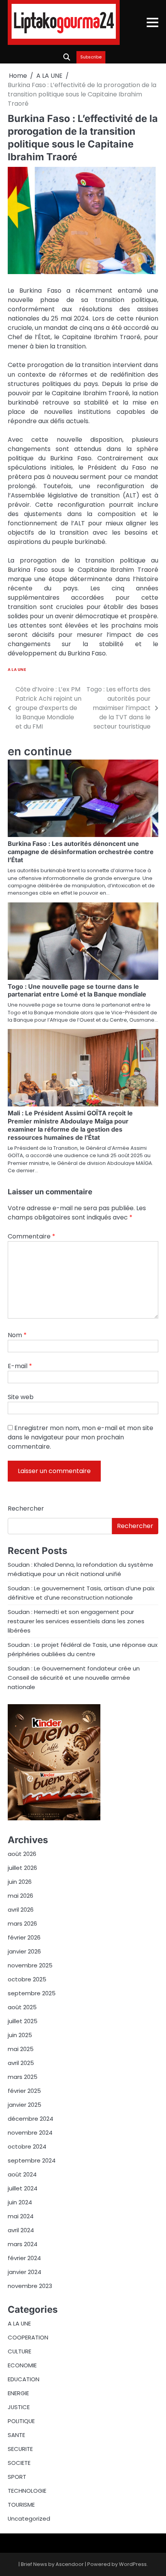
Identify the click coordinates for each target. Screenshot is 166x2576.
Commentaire (31, 1236)
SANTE (16, 2435)
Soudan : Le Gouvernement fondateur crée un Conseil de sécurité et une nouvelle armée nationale (74, 1678)
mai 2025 (21, 2049)
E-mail (20, 1366)
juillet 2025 (23, 2021)
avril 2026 (21, 1910)
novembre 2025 (30, 1965)
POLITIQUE (21, 2421)
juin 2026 (20, 1882)
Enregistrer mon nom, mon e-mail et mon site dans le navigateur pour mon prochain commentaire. (80, 1437)
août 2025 (22, 2007)
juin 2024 (20, 2202)
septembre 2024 (32, 2160)
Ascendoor (70, 2564)
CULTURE (19, 2351)
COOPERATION (28, 2337)
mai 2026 (20, 1896)
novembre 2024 (30, 2133)
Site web (21, 1397)
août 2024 (22, 2174)
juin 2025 (20, 2035)
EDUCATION (24, 2379)
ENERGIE (18, 2393)
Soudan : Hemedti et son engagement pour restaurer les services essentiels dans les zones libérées (76, 1621)
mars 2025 (23, 2077)
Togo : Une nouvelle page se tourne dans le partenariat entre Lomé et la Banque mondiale (77, 990)
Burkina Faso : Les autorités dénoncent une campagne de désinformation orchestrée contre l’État (81, 852)
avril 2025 (21, 2063)
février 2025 (24, 2091)
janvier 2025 (25, 2105)
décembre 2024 (30, 2119)
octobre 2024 (27, 2146)
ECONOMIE (22, 2365)
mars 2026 (22, 1923)
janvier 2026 (24, 1951)
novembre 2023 (30, 2286)
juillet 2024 (23, 2188)
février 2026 (24, 1937)
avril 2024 (21, 2230)
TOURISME (21, 2505)
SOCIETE (19, 2463)
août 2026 (22, 1854)
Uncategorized (29, 2519)
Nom (17, 1335)
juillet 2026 (22, 1868)
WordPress (133, 2564)
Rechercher (26, 1508)
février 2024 (24, 2258)
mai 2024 (21, 2216)
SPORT (17, 2477)
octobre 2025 (27, 1979)
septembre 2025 (32, 1993)
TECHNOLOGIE (27, 2491)
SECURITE (20, 2449)
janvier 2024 (25, 2272)
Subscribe (91, 57)
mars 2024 (23, 2244)
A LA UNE (17, 670)
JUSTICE (19, 2407)
